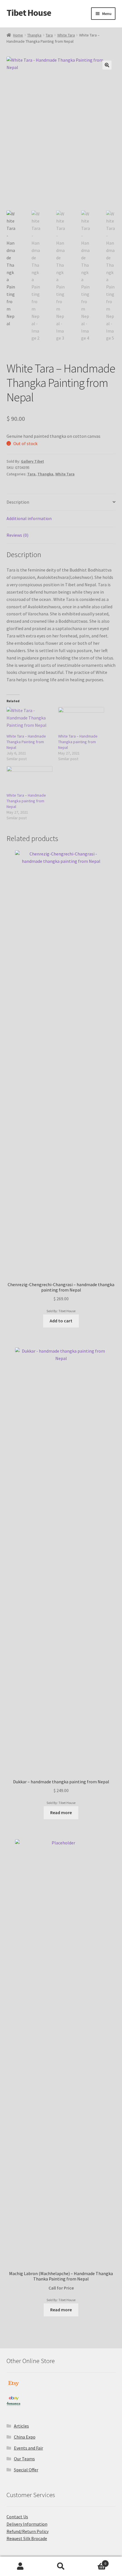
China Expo (25, 2437)
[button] (107, 65)
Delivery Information (27, 2524)
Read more (61, 1812)
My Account (20, 2566)
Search (61, 2566)
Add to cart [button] (61, 1321)
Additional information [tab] (29, 518)
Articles (21, 2426)
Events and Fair (29, 2448)
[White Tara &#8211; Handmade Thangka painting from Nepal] (81, 720)
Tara (49, 35)
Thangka (34, 35)
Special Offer (26, 2470)
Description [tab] (18, 502)
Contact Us (17, 2517)
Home (18, 35)
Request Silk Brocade (27, 2538)
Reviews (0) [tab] (17, 535)
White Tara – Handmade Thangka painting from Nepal (78, 742)
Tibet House (29, 13)
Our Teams (24, 2459)
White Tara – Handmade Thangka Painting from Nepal (26, 742)
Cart (94, 2561)
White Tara (66, 35)
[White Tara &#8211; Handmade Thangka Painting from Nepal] (30, 720)
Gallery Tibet (32, 461)
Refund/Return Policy (28, 2531)
